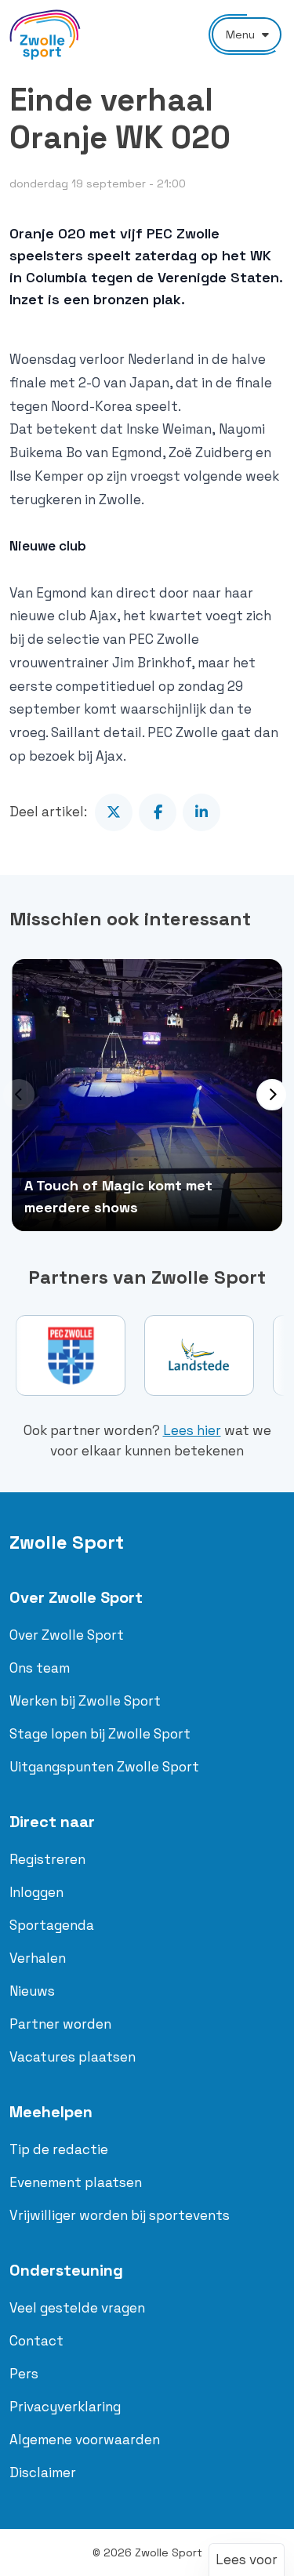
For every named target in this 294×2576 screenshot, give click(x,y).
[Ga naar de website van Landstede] (89, 1355)
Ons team (40, 1668)
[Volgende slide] (272, 1095)
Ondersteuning (66, 2270)
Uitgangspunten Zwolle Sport (104, 1767)
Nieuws (32, 1991)
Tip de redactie (59, 2149)
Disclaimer (43, 2472)
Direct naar (52, 1822)
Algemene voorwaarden (85, 2440)
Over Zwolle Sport (76, 1597)
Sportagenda (52, 1925)
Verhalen (38, 1958)
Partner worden (60, 2024)
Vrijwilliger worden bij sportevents (120, 2215)
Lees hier (192, 1430)
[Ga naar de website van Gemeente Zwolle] (217, 1355)
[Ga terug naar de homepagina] (45, 35)
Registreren (47, 1859)
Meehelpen (51, 2112)
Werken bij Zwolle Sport (85, 1701)
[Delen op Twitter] (114, 812)
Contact (36, 2341)
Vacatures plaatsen (73, 2057)
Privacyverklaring (65, 2407)
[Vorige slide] (19, 1095)
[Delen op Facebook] (158, 812)
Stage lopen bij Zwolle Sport (100, 1734)
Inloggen (36, 1892)
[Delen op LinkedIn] (201, 812)
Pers (24, 2374)
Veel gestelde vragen (77, 2308)
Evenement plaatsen (76, 2182)
